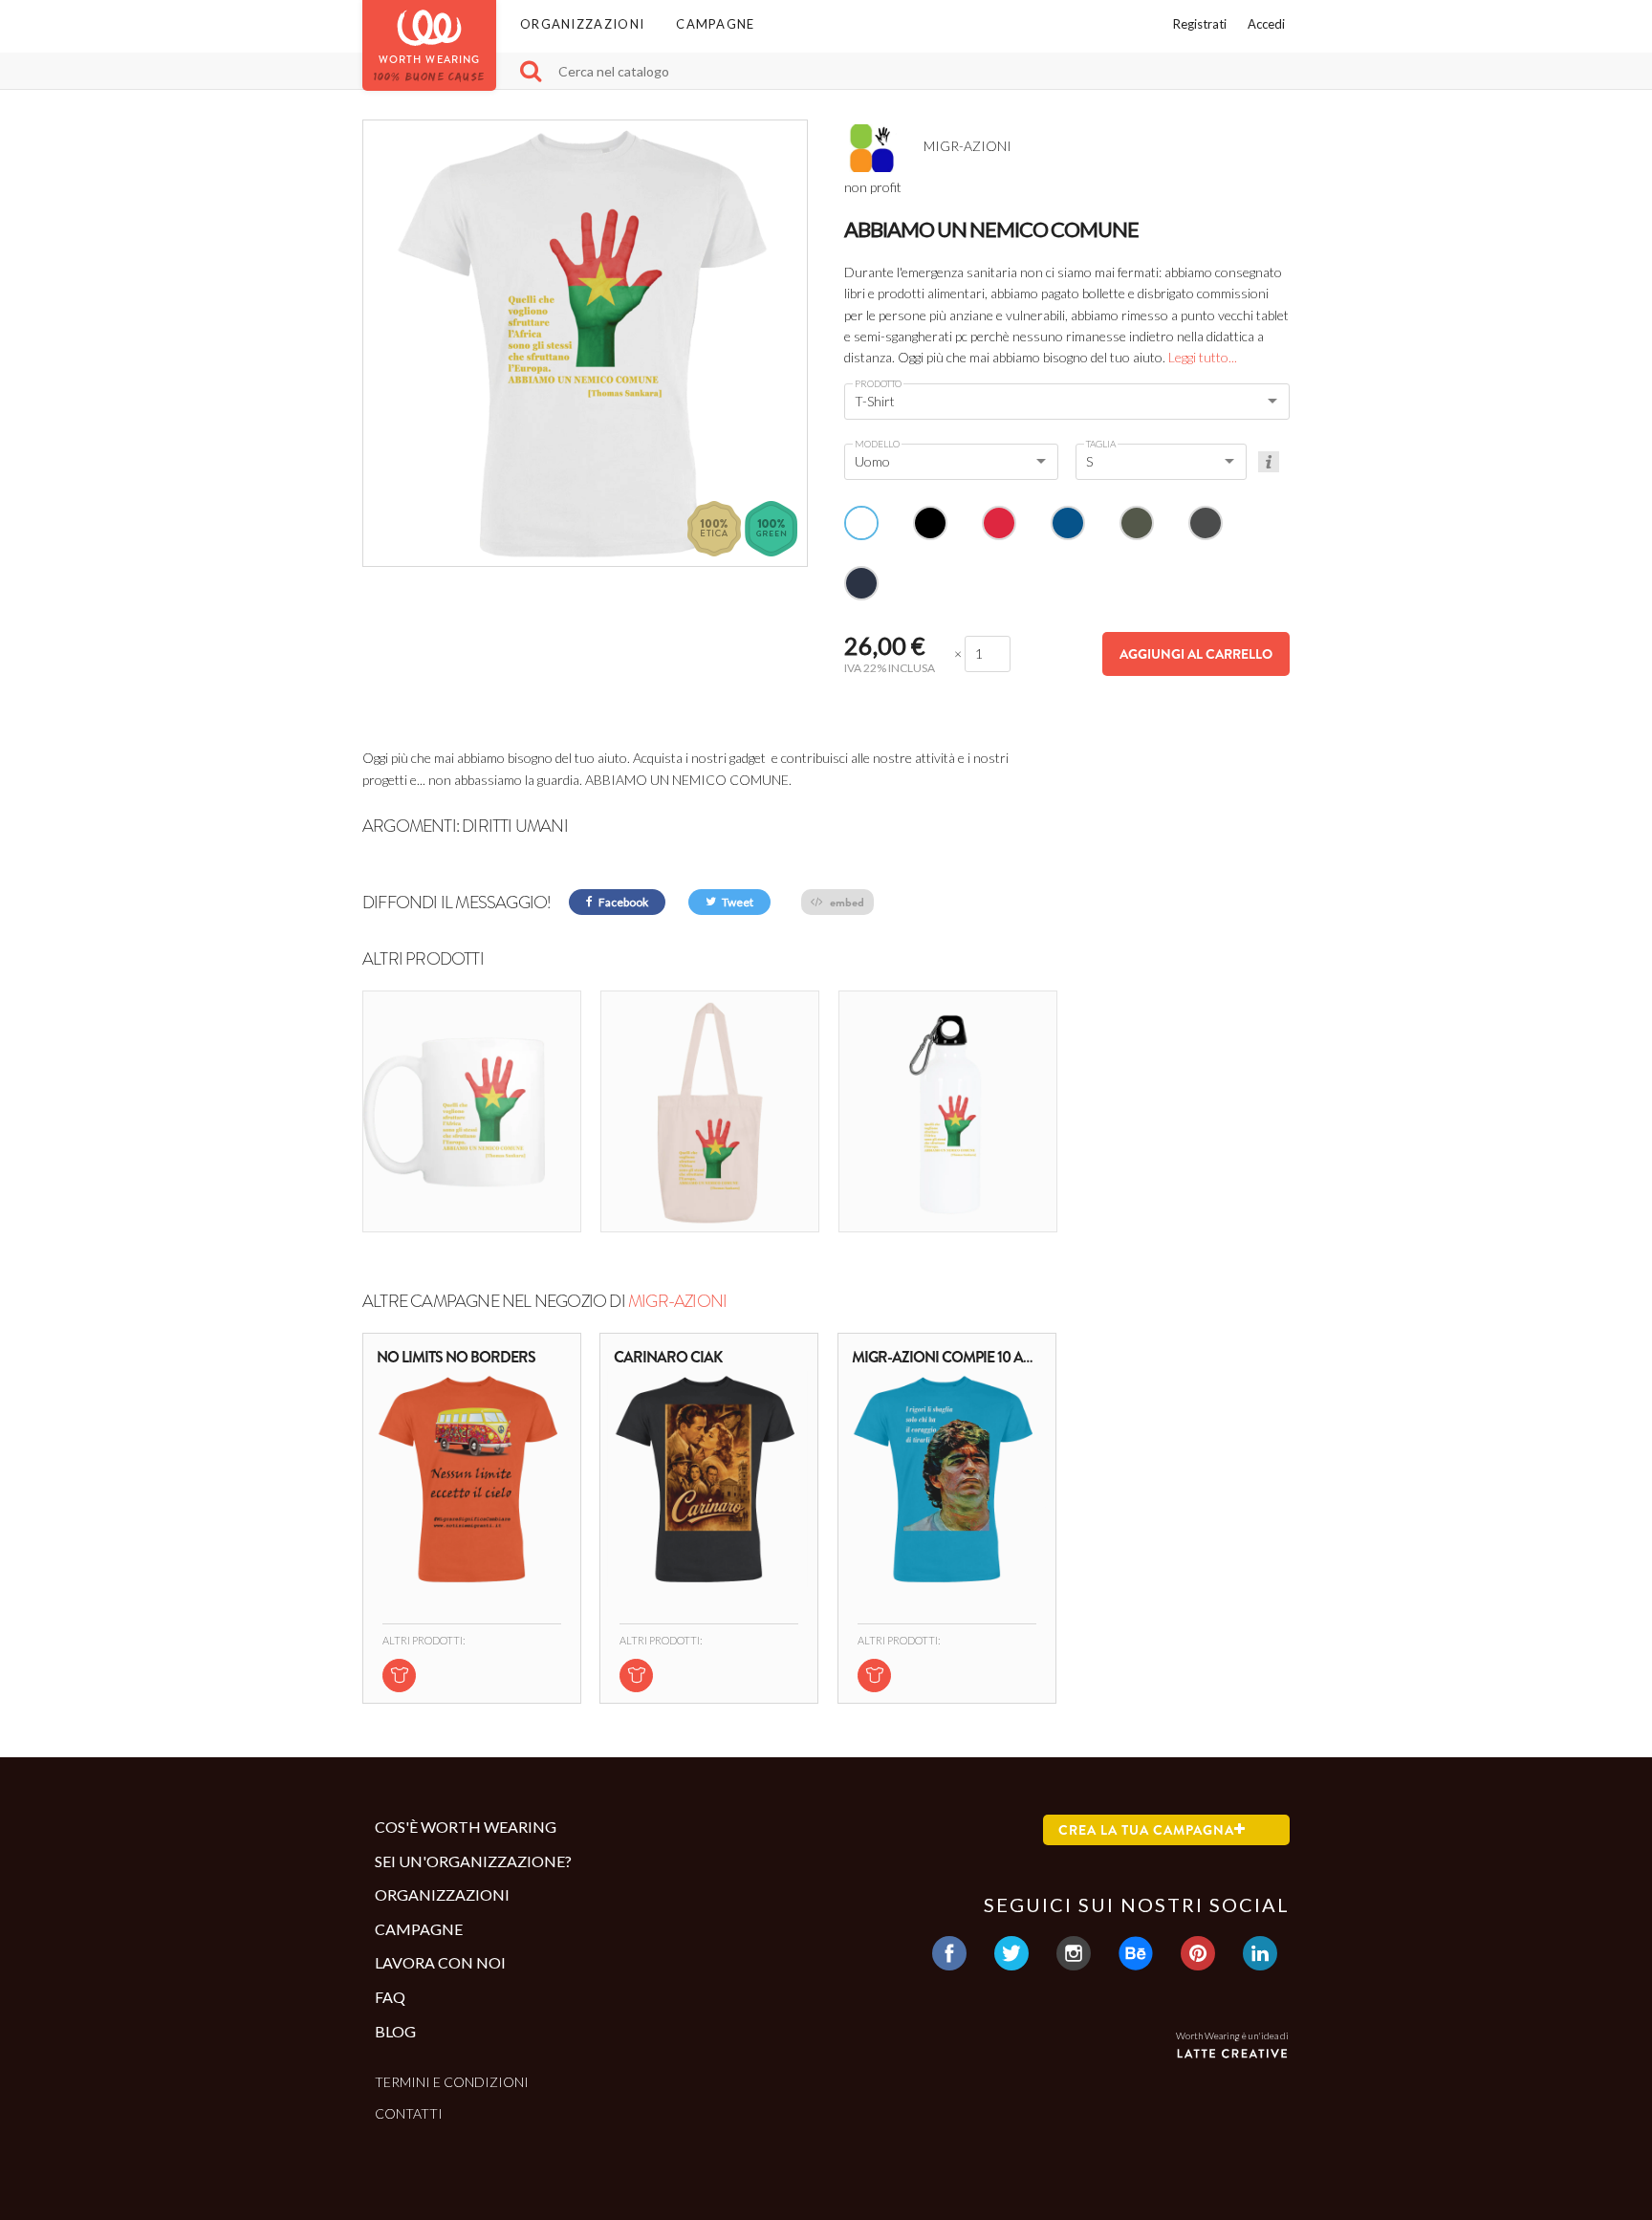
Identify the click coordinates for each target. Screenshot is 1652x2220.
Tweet (737, 902)
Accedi (1266, 24)
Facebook (622, 902)
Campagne (715, 24)
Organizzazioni (582, 24)
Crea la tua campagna (1146, 1830)
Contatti (409, 2113)
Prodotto (878, 383)
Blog (395, 2031)
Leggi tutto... (1203, 357)
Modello (877, 444)
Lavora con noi (440, 1962)
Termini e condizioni (452, 2082)
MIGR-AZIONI (677, 1301)
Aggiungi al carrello (1196, 654)
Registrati (1200, 24)
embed (846, 902)
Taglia (1101, 444)
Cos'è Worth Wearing (466, 1827)
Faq (390, 1997)
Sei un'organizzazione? (473, 1861)
